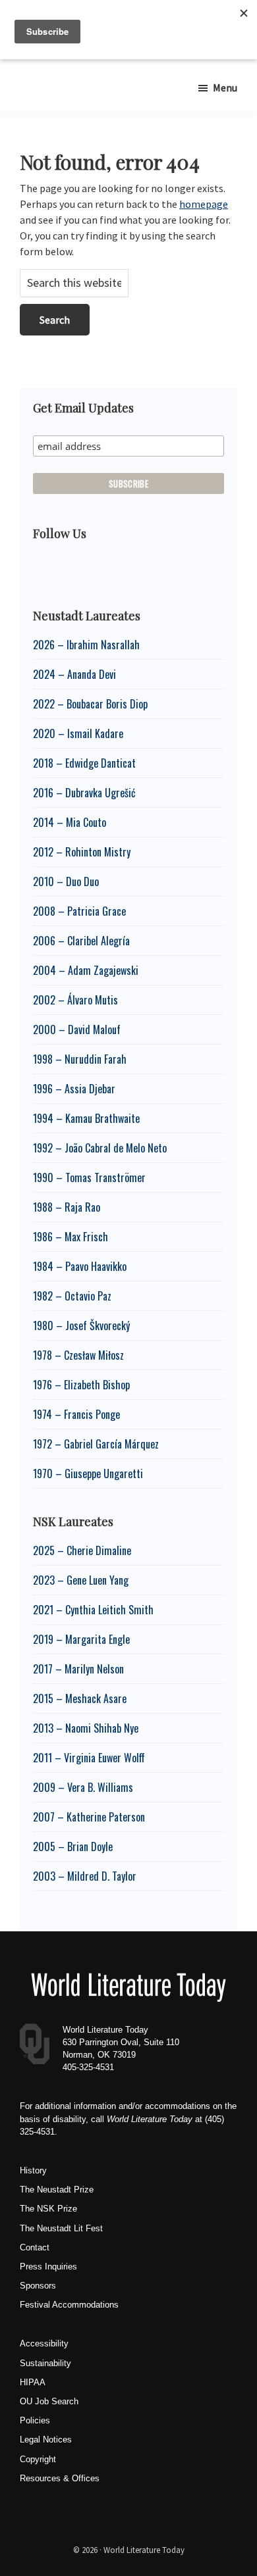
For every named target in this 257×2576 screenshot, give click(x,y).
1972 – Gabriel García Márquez (96, 1444)
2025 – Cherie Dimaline (82, 1550)
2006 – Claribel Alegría (81, 941)
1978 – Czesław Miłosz (78, 1355)
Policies (35, 2420)
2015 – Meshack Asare (80, 1698)
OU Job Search (49, 2401)
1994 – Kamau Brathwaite (86, 1118)
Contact (35, 2247)
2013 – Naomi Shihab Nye (86, 1728)
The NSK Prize (48, 2209)
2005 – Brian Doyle (73, 1846)
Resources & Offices (60, 2478)
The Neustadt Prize (57, 2190)
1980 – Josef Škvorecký (81, 1325)
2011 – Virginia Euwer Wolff (89, 1758)
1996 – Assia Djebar (74, 1089)
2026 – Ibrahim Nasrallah (86, 645)
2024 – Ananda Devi (74, 674)
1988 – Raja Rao (67, 1207)
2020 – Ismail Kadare (78, 733)
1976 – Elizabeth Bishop (81, 1385)
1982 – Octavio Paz (72, 1296)
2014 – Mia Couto (70, 822)
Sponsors (38, 2286)
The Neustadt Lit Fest (61, 2228)
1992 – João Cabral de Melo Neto (100, 1148)
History (33, 2170)
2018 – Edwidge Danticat (84, 763)
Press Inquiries (48, 2266)
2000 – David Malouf (77, 1029)
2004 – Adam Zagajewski (86, 970)
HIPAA (33, 2382)
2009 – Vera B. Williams (83, 1787)
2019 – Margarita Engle (81, 1639)
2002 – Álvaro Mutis (75, 1000)
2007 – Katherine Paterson (89, 1817)
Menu (225, 87)
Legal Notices (46, 2440)
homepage (204, 204)
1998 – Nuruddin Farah (80, 1059)
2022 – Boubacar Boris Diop (90, 704)
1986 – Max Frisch (71, 1237)
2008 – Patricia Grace (79, 911)
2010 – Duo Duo (66, 881)
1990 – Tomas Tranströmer (89, 1177)
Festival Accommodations (69, 2305)
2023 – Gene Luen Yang (81, 1580)
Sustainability (45, 2363)
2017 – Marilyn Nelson (78, 1669)
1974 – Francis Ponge (76, 1414)
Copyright (38, 2459)
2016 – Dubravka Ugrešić (84, 793)
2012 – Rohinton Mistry (82, 852)
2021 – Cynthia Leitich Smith (93, 1610)
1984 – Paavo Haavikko (80, 1266)
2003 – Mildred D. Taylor (85, 1876)
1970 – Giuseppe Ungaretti (88, 1474)
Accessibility (44, 2343)
